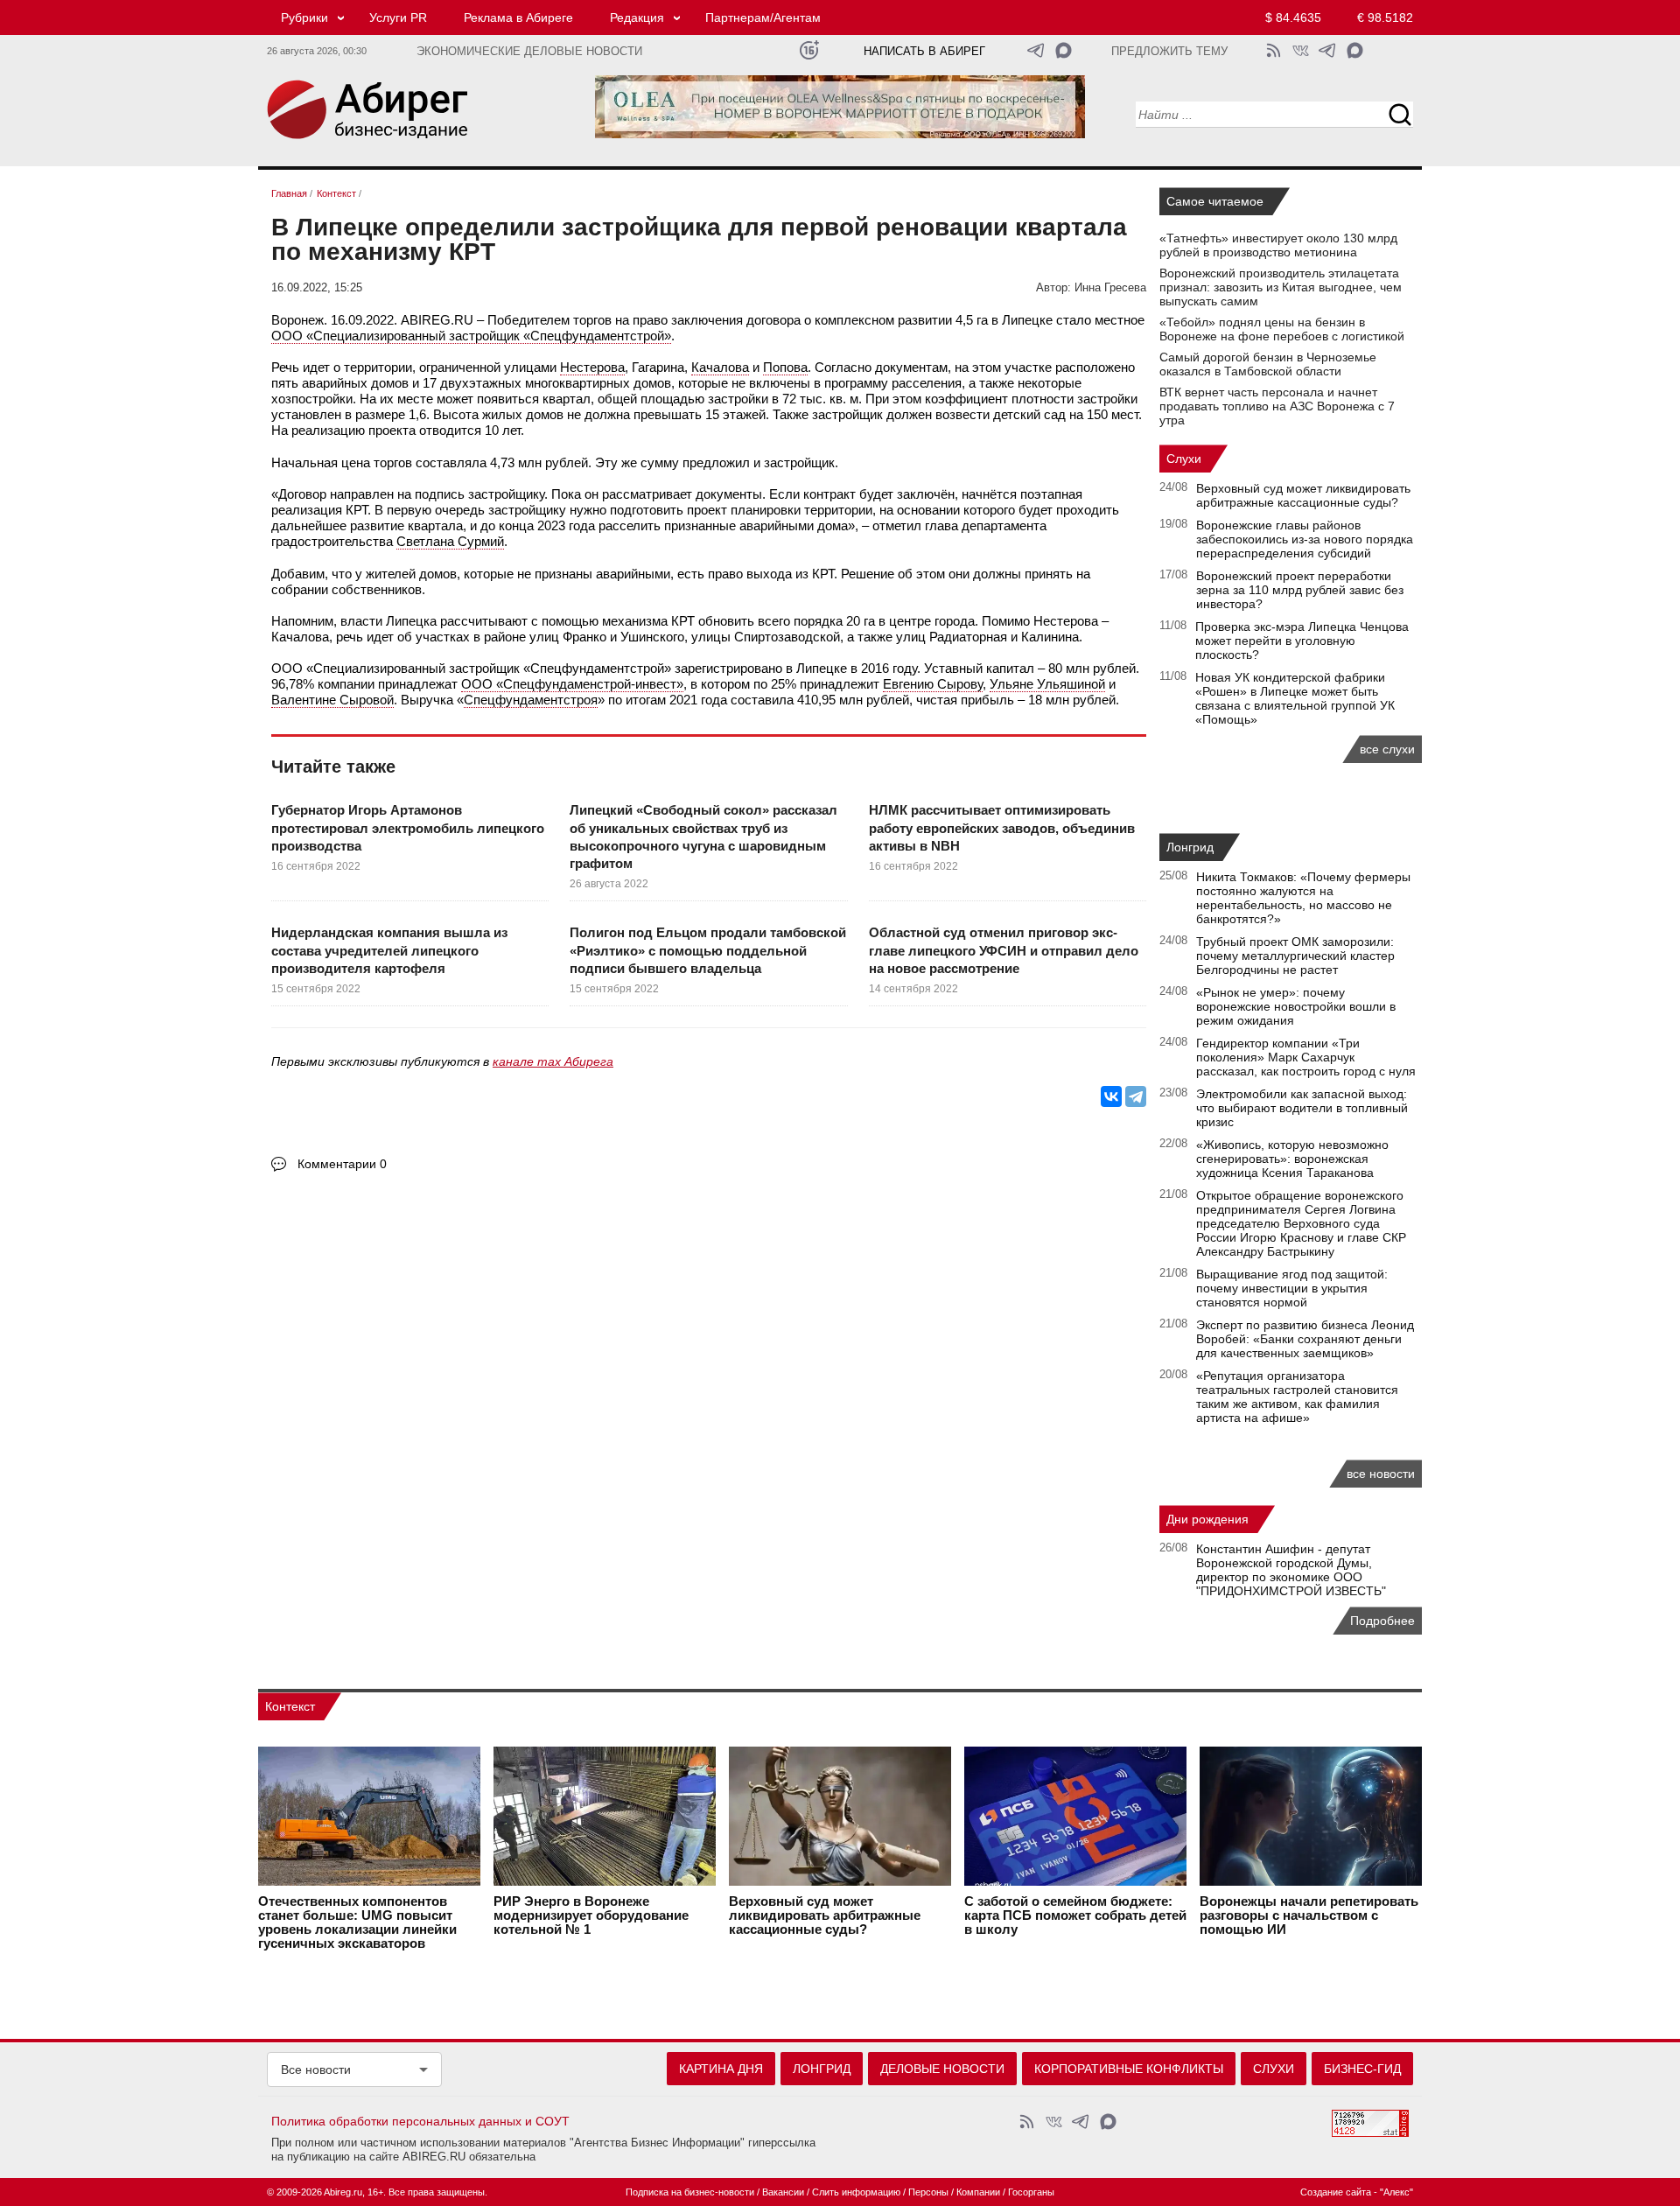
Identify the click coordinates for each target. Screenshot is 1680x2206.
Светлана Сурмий (450, 541)
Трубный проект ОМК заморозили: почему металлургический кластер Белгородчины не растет (1295, 956)
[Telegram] (1136, 1096)
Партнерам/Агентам (763, 18)
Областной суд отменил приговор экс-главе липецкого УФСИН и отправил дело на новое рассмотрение (1004, 950)
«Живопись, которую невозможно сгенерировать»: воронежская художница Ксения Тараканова (1292, 1159)
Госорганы (1031, 2192)
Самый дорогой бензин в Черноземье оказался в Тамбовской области (1268, 364)
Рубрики (304, 18)
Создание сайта (1336, 2192)
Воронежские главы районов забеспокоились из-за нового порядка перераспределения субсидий (1305, 539)
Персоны (928, 2192)
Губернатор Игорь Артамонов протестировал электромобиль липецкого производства (408, 828)
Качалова (720, 367)
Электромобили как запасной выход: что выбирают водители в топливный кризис (1302, 1108)
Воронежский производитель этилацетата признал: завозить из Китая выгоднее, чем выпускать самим (1281, 287)
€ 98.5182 (1385, 18)
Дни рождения (1207, 1519)
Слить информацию (856, 2192)
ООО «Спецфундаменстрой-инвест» (572, 684)
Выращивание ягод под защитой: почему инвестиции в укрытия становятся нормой (1292, 1288)
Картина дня (721, 2069)
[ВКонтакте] (1111, 1096)
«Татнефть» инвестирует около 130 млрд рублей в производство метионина (1278, 245)
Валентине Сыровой (332, 700)
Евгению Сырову (933, 684)
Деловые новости (942, 2069)
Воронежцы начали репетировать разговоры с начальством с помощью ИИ (1309, 1915)
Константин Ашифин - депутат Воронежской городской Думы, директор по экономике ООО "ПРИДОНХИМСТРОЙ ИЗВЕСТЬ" (1291, 1570)
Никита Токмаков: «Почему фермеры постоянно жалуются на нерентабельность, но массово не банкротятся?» (1303, 898)
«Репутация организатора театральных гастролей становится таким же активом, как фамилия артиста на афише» (1297, 1397)
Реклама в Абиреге (518, 18)
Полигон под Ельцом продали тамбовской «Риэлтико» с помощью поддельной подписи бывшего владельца (708, 950)
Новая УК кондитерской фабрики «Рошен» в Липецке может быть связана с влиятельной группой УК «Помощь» (1295, 698)
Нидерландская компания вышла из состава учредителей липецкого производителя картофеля (389, 950)
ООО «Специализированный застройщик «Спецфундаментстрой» (471, 336)
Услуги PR (398, 18)
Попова (785, 367)
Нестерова (592, 367)
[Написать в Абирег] (1064, 50)
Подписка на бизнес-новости (690, 2192)
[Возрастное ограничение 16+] (809, 50)
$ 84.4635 (1293, 18)
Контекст (290, 1706)
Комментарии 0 (342, 1164)
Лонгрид (1190, 847)
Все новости (316, 2069)
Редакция (637, 18)
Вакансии (783, 2192)
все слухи (1387, 749)
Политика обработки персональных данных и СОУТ (420, 2121)
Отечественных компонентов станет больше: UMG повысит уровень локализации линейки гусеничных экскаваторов (357, 1922)
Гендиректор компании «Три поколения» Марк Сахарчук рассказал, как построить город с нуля (1306, 1057)
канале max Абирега (553, 1061)
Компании (978, 2192)
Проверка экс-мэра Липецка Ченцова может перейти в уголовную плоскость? (1302, 641)
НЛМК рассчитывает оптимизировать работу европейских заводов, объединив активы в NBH (1002, 828)
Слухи (1184, 459)
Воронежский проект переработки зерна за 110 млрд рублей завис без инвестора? (1300, 590)
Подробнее (1382, 1621)
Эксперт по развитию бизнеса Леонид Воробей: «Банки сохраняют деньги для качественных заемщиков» (1305, 1339)
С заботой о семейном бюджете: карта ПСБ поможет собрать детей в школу (1075, 1915)
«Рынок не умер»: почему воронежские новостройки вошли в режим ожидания (1296, 1006)
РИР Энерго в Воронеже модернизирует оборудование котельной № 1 (591, 1915)
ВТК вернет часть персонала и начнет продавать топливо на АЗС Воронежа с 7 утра (1277, 406)
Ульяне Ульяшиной (1047, 684)
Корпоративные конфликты (1129, 2069)
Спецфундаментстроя (531, 700)
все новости (1381, 1474)
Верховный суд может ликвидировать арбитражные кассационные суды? (1303, 495)
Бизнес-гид (1362, 2069)
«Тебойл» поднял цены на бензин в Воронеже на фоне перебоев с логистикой (1282, 329)
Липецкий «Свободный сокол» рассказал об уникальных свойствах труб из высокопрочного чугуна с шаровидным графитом (703, 837)
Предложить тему (1169, 52)
